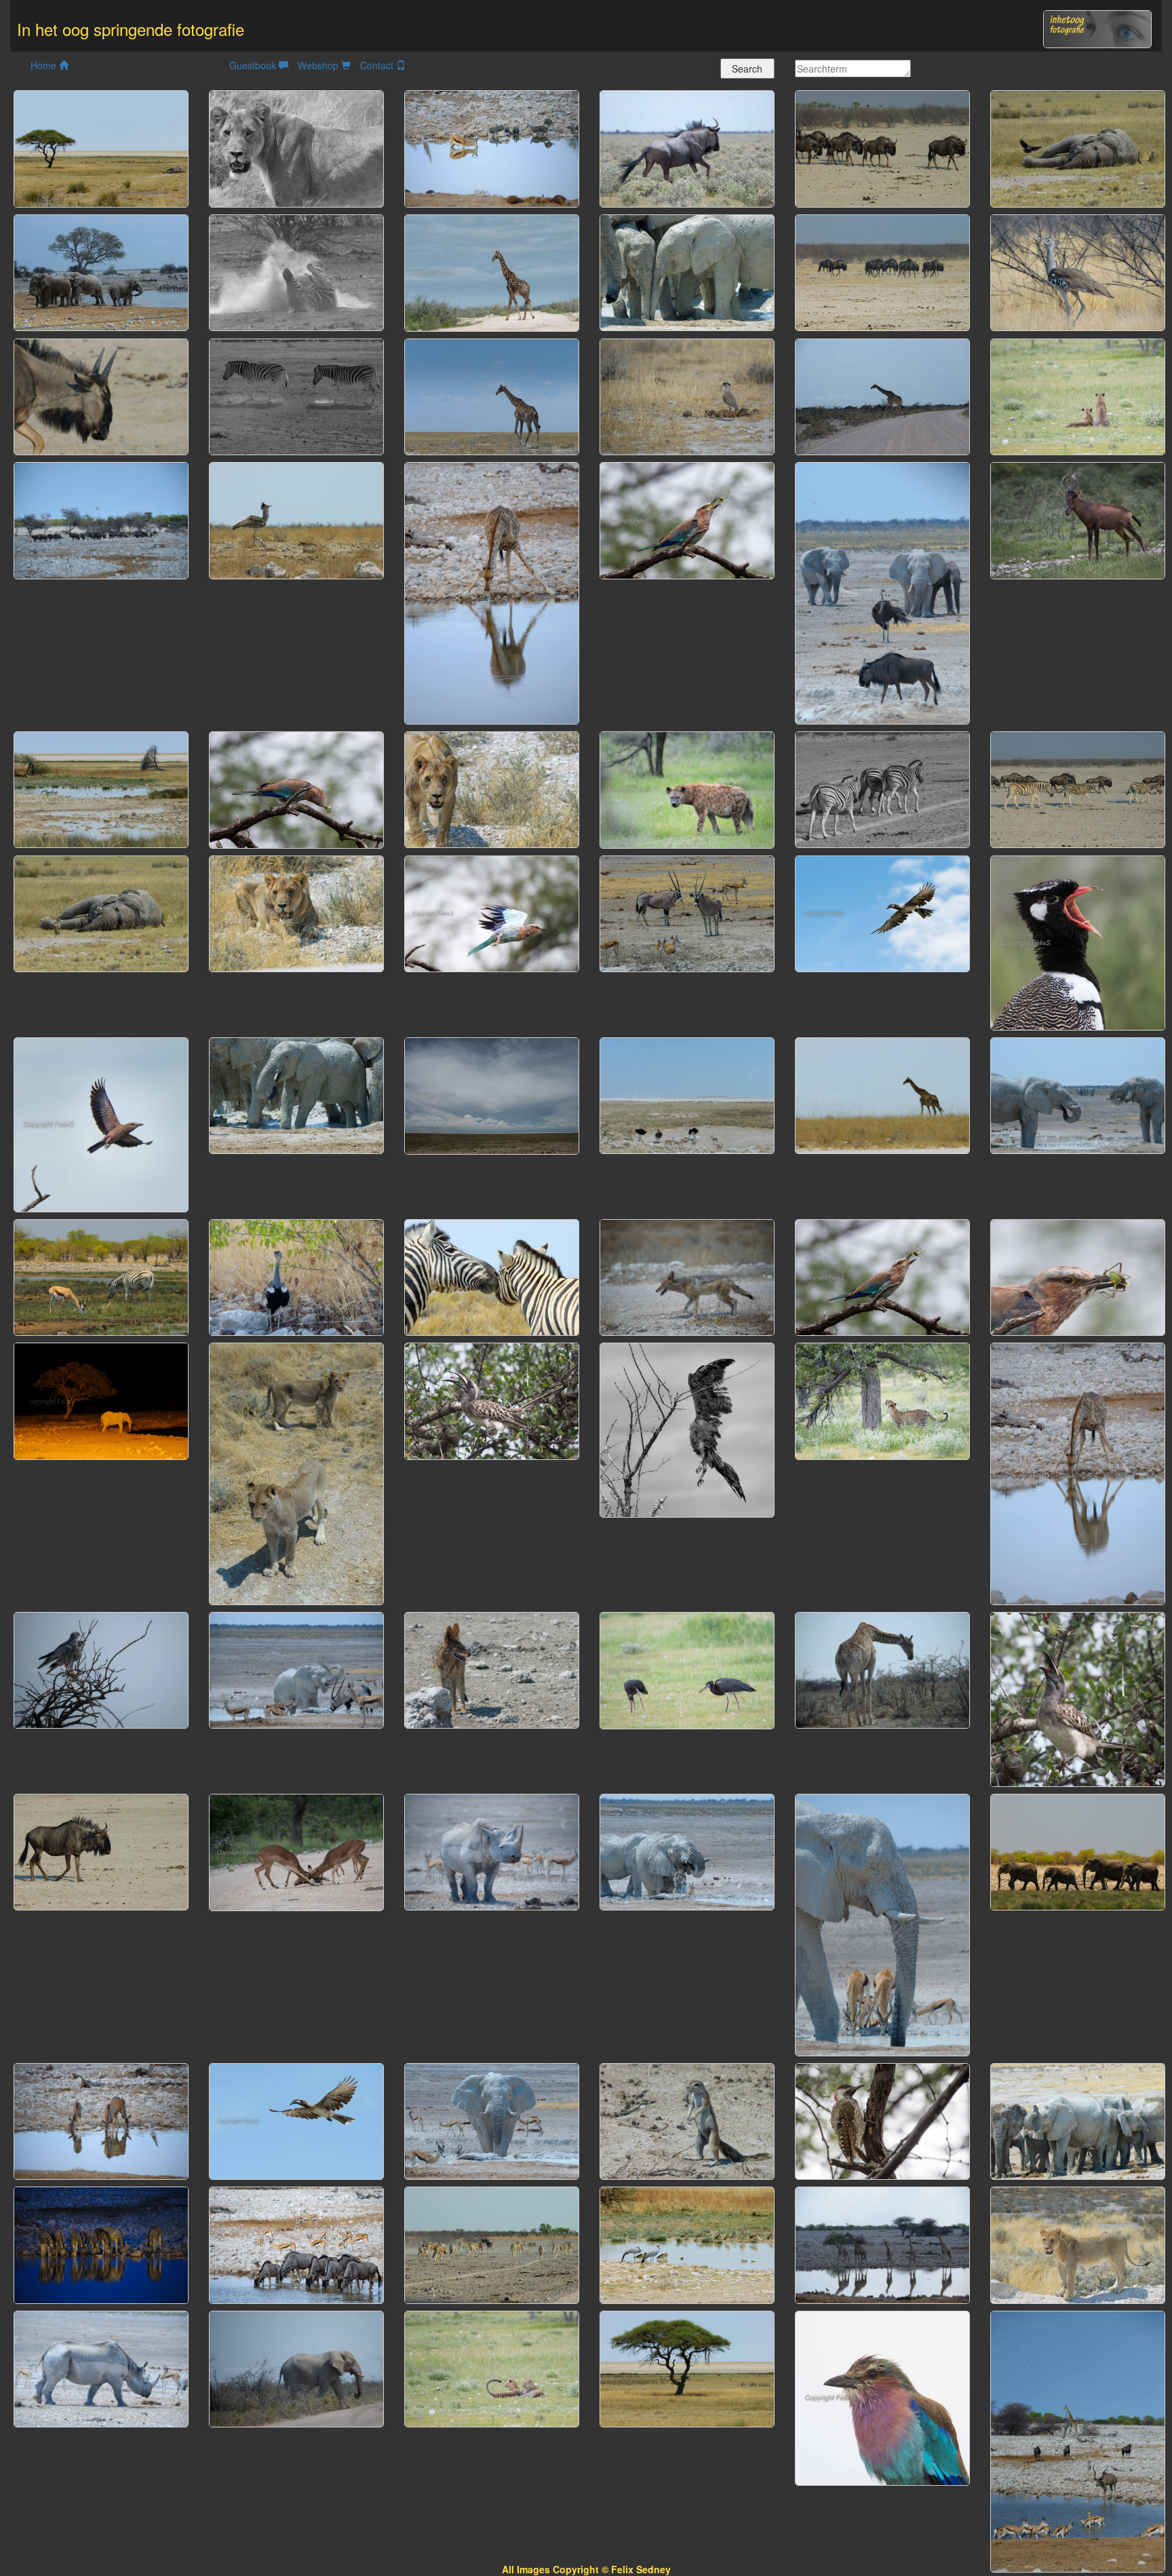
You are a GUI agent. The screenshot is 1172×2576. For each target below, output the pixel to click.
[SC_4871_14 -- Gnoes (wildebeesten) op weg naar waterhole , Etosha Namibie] (882, 147)
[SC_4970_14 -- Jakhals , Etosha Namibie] (492, 1669)
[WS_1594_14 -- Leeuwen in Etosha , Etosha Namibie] (296, 1472)
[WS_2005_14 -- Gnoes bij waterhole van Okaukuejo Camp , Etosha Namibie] (296, 2244)
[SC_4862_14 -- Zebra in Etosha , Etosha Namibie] (296, 271)
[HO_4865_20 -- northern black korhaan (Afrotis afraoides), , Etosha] (1078, 941)
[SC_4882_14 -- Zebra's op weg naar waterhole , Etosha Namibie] (882, 788)
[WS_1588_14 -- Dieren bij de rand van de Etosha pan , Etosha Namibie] (687, 1094)
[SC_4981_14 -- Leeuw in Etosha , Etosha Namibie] (296, 912)
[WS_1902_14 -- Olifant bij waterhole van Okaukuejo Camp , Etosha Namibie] (101, 1400)
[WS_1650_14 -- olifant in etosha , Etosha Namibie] (296, 2368)
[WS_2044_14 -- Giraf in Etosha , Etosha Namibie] (492, 396)
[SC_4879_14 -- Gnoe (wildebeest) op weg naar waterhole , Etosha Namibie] (101, 395)
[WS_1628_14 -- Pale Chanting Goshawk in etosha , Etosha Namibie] (101, 1669)
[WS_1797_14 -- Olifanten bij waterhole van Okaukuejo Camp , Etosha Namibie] (101, 271)
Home (45, 65)
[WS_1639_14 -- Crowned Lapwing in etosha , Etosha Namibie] (687, 396)
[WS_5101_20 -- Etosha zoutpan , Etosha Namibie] (492, 1094)
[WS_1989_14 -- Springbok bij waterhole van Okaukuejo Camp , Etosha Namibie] (492, 147)
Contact (378, 65)
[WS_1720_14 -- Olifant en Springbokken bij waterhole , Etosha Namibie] (882, 1923)
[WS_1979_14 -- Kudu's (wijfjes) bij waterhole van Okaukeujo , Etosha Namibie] (101, 2120)
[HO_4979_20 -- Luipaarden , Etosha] (1078, 396)
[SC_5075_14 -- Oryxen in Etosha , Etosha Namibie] (687, 912)
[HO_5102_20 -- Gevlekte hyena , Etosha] (687, 788)
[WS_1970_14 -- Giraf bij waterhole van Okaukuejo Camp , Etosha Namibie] (1078, 1472)
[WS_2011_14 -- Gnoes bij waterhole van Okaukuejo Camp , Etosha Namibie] (101, 519)
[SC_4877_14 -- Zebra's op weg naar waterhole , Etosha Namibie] (296, 395)
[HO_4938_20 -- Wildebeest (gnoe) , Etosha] (687, 147)
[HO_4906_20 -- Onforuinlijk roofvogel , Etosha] (687, 1429)
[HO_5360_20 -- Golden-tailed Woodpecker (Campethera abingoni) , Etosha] (882, 2120)
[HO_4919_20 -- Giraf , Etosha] (492, 271)
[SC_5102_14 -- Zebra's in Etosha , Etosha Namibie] (492, 1275)
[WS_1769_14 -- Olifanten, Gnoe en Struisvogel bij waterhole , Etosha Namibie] (882, 592)
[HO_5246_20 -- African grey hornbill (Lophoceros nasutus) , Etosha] (296, 2120)
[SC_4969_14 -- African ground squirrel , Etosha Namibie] (687, 2119)
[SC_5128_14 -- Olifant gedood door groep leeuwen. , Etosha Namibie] (101, 912)
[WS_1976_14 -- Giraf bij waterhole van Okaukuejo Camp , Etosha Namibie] (492, 592)
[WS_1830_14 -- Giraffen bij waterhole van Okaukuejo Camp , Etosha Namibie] (882, 2244)
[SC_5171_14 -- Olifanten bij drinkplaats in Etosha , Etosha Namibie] (1078, 1851)
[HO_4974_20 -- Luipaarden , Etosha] (492, 2368)
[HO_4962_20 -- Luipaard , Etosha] (882, 1400)
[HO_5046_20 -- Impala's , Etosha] (296, 1851)
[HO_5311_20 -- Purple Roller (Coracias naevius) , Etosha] (492, 912)
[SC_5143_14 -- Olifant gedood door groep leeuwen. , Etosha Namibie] (1078, 147)
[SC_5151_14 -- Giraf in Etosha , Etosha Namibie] (882, 1094)
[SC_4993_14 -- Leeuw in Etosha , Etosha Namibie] (1078, 2244)
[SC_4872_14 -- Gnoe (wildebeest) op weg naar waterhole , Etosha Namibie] (101, 1851)
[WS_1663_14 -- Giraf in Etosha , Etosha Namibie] (882, 1669)
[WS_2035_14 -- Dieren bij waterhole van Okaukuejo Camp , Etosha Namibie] (1078, 2440)
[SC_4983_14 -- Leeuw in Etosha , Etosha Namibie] (492, 788)
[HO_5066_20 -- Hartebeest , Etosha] (1078, 519)
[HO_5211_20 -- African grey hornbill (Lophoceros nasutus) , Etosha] (1078, 1698)
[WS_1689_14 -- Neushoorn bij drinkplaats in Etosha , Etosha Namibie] (101, 2368)
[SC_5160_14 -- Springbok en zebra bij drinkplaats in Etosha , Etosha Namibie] (101, 1275)
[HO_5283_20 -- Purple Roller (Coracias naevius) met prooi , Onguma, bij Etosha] (1078, 1276)
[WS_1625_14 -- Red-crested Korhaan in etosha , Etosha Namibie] (296, 1276)
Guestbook (254, 65)
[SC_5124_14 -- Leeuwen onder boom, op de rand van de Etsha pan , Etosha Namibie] (687, 2367)
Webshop (319, 65)
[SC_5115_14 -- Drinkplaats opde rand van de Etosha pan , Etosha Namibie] (101, 788)
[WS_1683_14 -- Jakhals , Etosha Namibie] (687, 1276)
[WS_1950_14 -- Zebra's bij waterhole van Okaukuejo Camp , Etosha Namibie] (101, 2244)
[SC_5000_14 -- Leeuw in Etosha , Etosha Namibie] (296, 147)
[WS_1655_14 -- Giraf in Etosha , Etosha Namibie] (882, 396)
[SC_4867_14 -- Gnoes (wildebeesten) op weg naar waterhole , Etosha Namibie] (882, 271)
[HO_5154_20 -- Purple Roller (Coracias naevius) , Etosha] (101, 1123)
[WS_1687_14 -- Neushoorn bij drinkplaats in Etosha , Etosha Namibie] (492, 1851)
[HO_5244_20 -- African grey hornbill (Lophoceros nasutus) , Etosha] (882, 912)
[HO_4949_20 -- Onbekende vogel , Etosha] (687, 1669)
